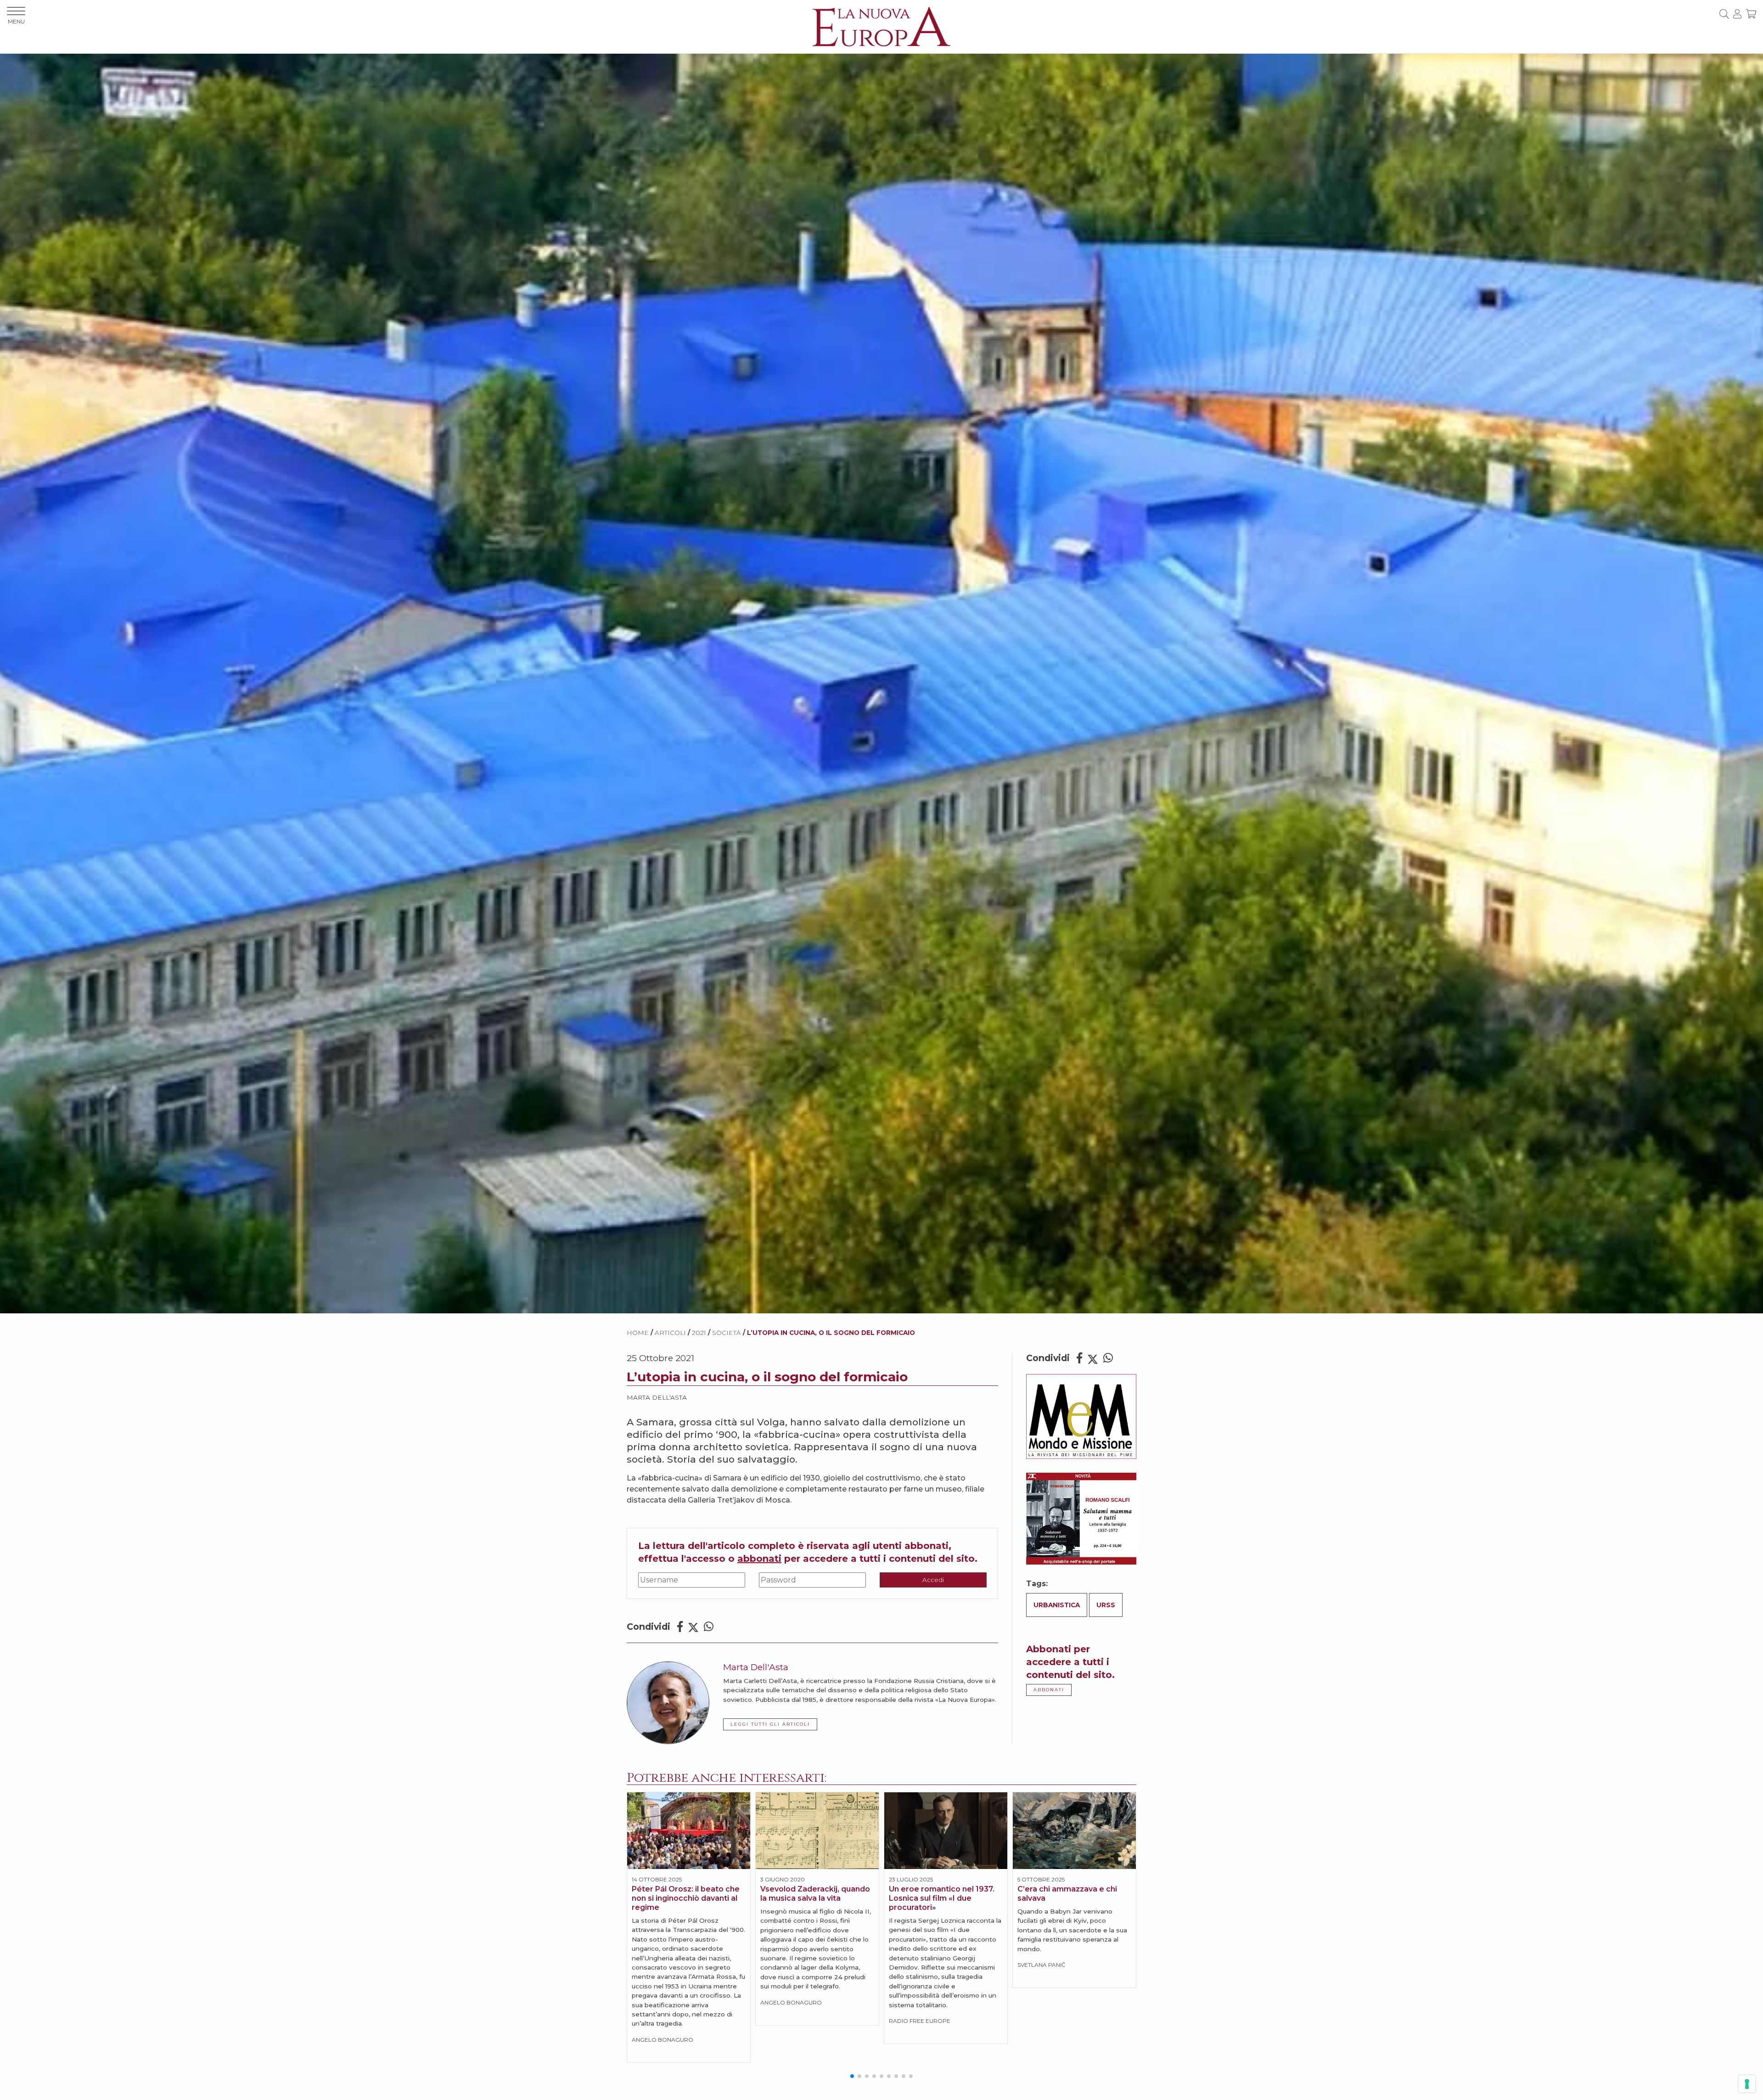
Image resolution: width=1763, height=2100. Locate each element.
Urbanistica (1057, 1605)
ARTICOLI (670, 1333)
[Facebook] (680, 1627)
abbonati (759, 1559)
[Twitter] (693, 1627)
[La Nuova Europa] (881, 26)
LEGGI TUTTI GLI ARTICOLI (770, 1724)
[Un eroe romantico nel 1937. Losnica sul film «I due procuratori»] (946, 1831)
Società (727, 1333)
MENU (16, 21)
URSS (1106, 1605)
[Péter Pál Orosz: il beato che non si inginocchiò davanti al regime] (689, 1831)
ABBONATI (1049, 1690)
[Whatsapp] (709, 1627)
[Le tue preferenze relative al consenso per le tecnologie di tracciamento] (1747, 2084)
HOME (638, 1333)
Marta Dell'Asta (657, 1397)
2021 (699, 1333)
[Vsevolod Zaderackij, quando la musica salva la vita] (817, 1831)
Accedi (933, 1580)
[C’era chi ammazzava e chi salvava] (1074, 1831)
